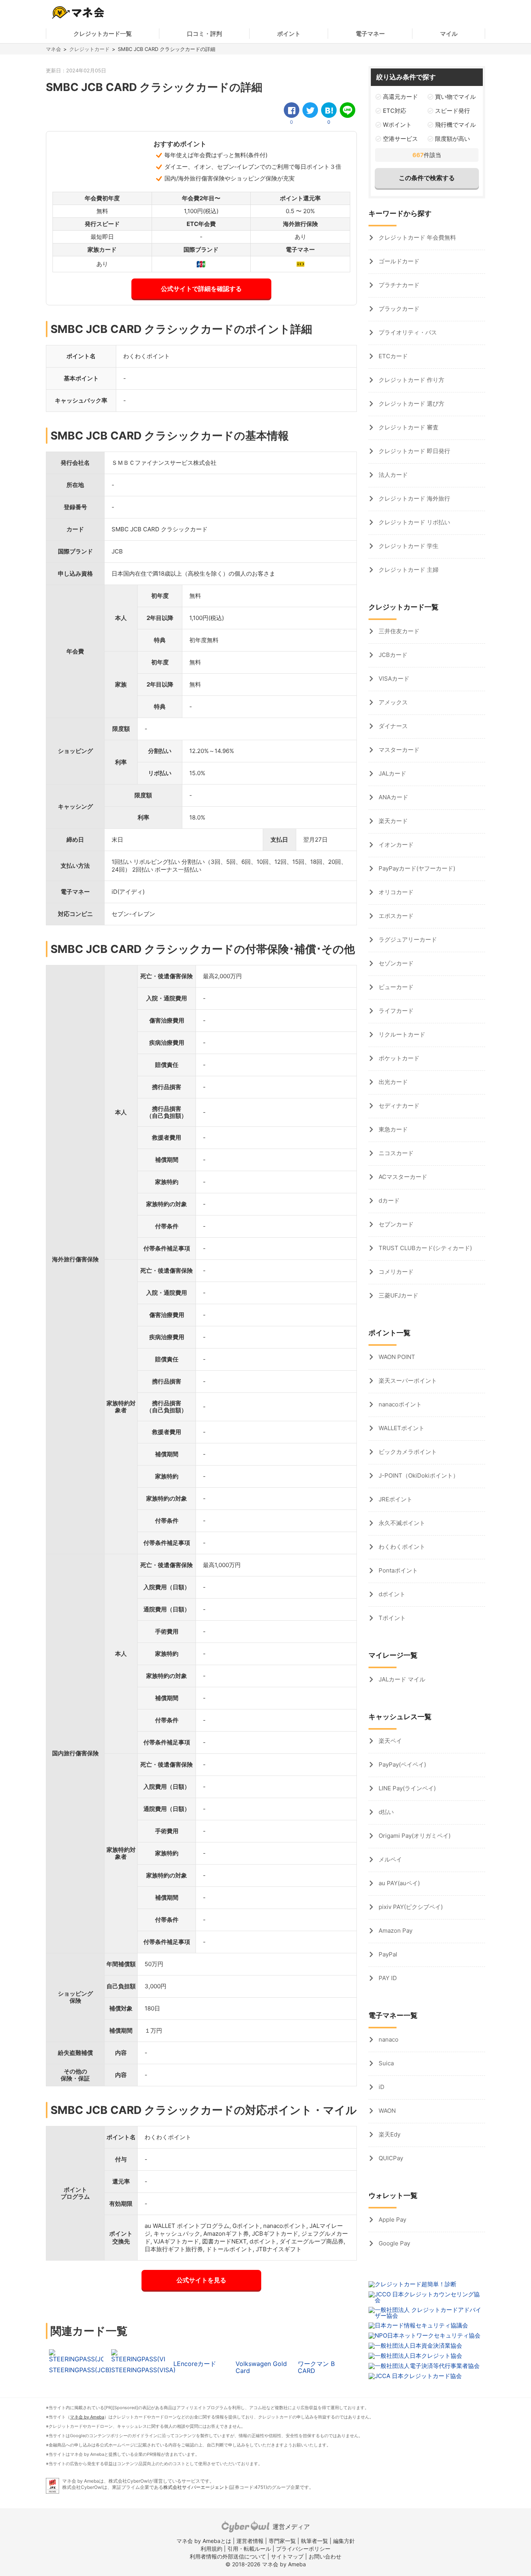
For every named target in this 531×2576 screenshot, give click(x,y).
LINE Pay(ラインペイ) (406, 1788)
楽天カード (392, 821)
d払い (385, 1812)
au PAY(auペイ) (398, 1883)
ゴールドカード (398, 261)
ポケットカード (398, 1058)
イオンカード (395, 845)
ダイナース (392, 726)
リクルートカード (401, 1034)
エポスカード (395, 916)
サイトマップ (287, 2556)
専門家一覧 (282, 2541)
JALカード (392, 773)
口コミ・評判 (204, 34)
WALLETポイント (401, 1428)
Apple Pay (392, 2220)
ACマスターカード (402, 1177)
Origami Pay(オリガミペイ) (414, 1836)
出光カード (392, 1082)
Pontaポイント (397, 1570)
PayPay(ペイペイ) (402, 1764)
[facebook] (292, 110)
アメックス (392, 702)
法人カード (392, 475)
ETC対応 (395, 111)
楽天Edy (389, 2134)
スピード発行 (452, 111)
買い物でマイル (455, 97)
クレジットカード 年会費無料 (417, 237)
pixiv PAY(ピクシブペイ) (410, 1907)
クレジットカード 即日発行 (414, 451)
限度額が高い (452, 139)
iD (381, 2087)
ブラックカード (398, 309)
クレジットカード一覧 (103, 34)
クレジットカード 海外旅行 (414, 498)
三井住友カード (398, 631)
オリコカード (395, 892)
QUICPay (390, 2158)
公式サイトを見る (201, 2280)
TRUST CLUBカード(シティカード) (424, 1248)
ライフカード (395, 1011)
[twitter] (310, 110)
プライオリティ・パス (407, 332)
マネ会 (53, 49)
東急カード (392, 1129)
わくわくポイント (401, 1547)
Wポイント (397, 125)
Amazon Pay (395, 1931)
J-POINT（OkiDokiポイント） (418, 1475)
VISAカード (393, 679)
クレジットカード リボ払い (414, 522)
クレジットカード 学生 (408, 546)
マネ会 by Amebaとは (204, 2541)
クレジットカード (89, 49)
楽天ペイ (390, 1741)
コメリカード (395, 1272)
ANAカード (393, 797)
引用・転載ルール (249, 2549)
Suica (385, 2063)
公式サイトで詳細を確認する (201, 289)
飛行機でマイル (455, 125)
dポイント (391, 1594)
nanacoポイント (399, 1404)
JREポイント (395, 1499)
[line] (348, 110)
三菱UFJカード (398, 1295)
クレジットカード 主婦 (408, 570)
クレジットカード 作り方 (411, 380)
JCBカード (392, 655)
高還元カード (400, 97)
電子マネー (370, 34)
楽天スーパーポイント (407, 1381)
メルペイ (390, 1859)
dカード (388, 1200)
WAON (386, 2111)
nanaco (388, 2039)
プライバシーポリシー (303, 2549)
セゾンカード (395, 963)
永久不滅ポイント (401, 1523)
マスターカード (398, 750)
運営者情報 (250, 2541)
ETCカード (392, 356)
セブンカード (395, 1224)
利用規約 (211, 2549)
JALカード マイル (401, 1679)
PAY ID (387, 1978)
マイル (449, 34)
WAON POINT (396, 1357)
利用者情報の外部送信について (228, 2556)
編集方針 (344, 2541)
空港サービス (400, 139)
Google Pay (394, 2243)
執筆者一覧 (314, 2541)
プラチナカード (398, 285)
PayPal (387, 1954)
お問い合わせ (325, 2556)
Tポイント (391, 1618)
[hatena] (329, 110)
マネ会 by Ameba (87, 2417)
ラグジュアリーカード (407, 940)
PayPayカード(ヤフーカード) (416, 868)
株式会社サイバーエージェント (196, 2487)
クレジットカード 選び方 (411, 404)
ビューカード (395, 987)
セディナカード (398, 1106)
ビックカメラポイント (407, 1452)
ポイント (289, 34)
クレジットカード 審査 (408, 427)
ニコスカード (395, 1153)
